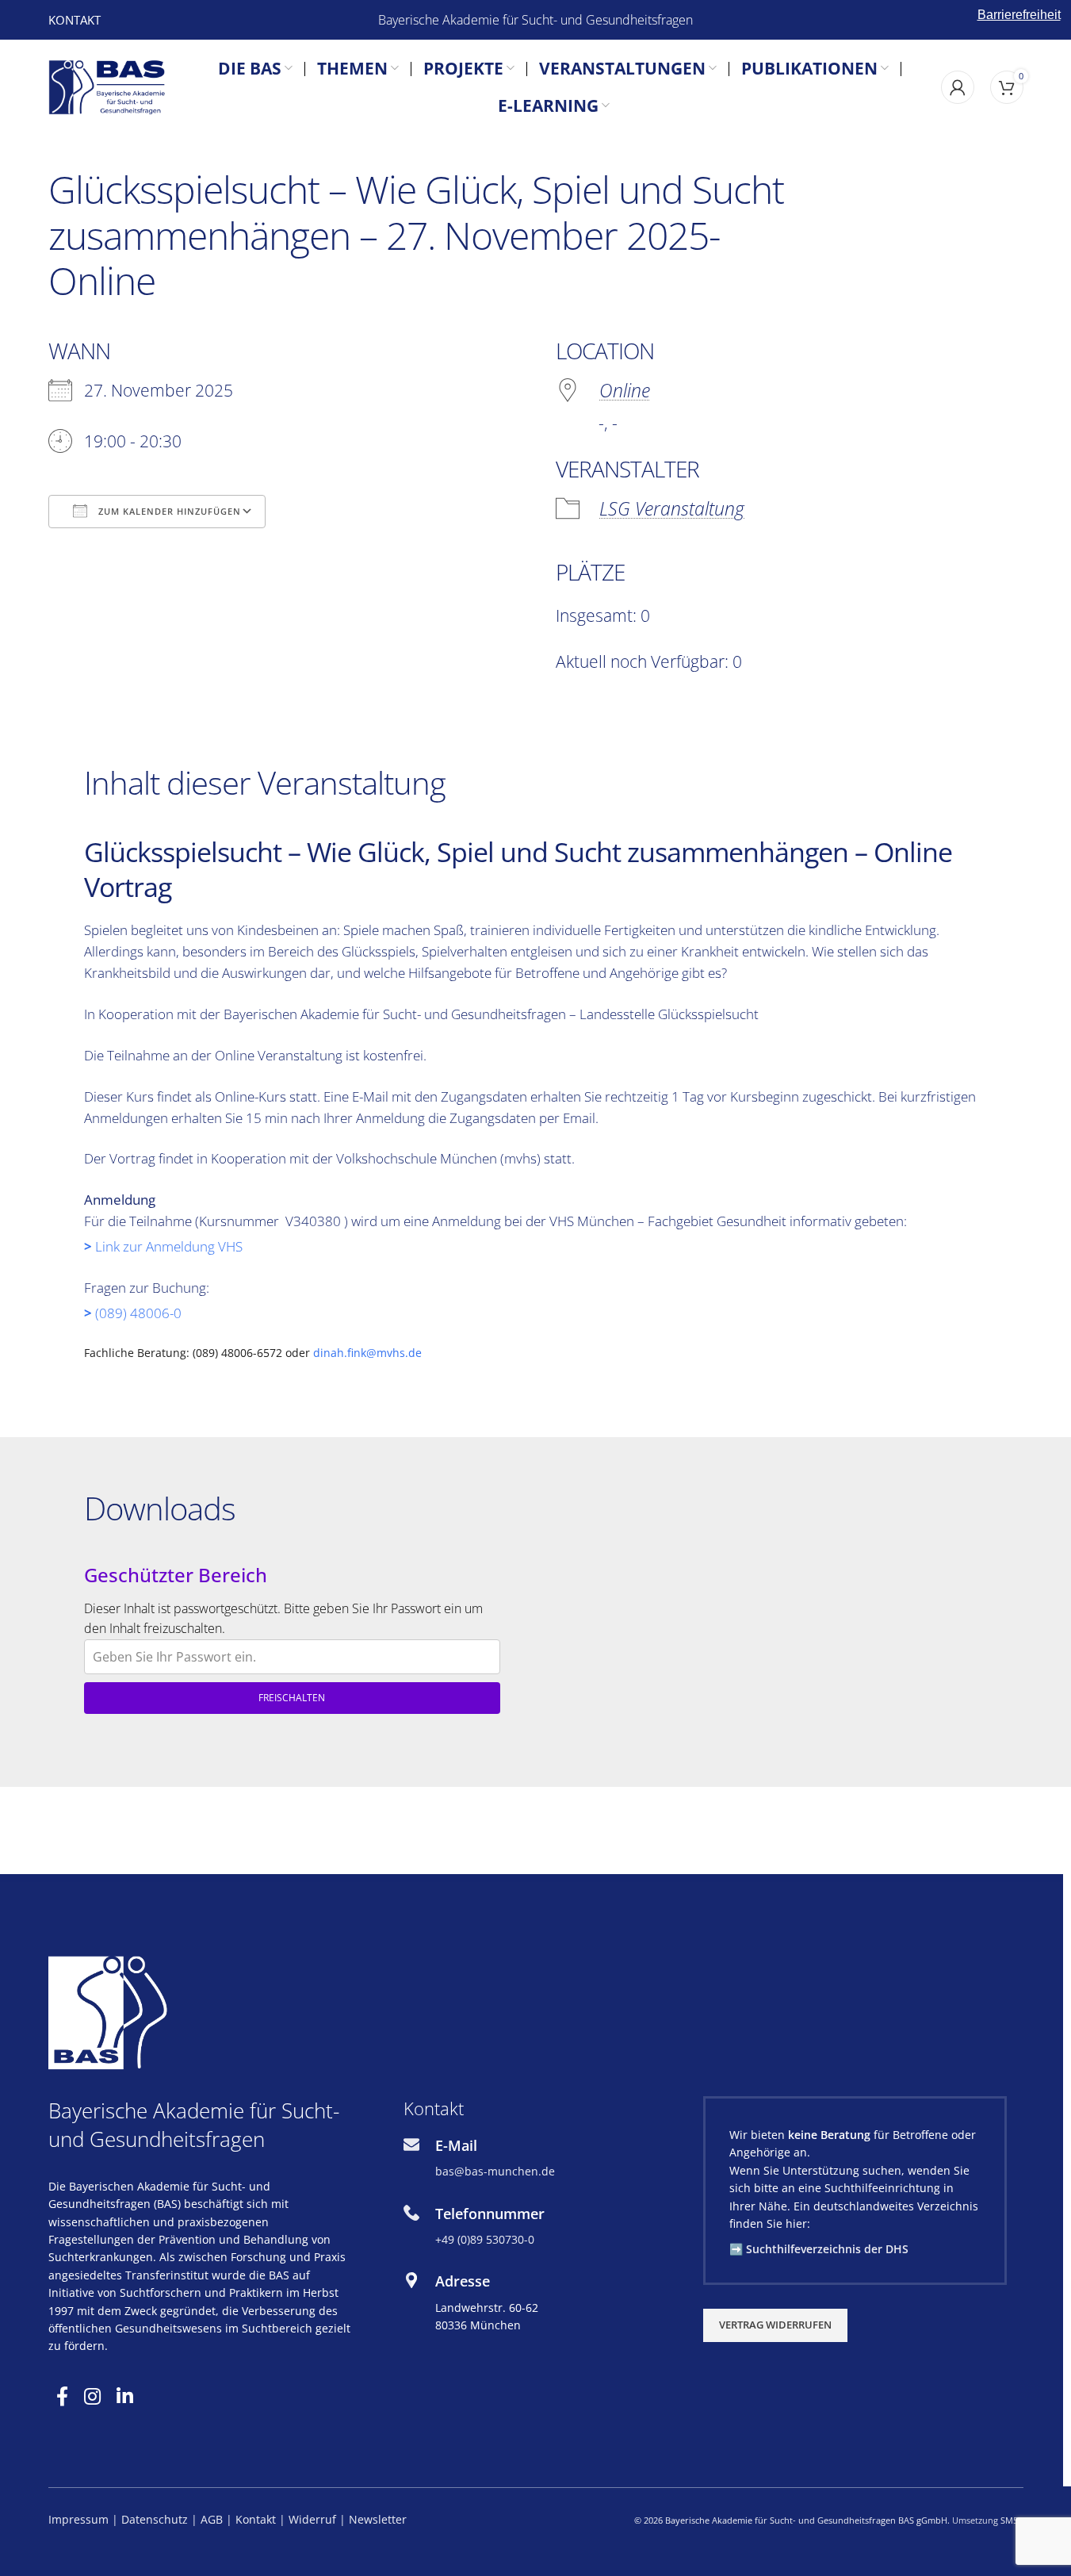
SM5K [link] (1012, 2520)
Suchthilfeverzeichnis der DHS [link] (827, 2249)
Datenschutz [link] (155, 2519)
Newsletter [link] (378, 2519)
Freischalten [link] (292, 1698)
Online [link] (625, 390)
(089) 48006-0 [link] (138, 1313)
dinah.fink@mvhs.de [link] (367, 1353)
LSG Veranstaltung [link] (672, 508)
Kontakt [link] (256, 2519)
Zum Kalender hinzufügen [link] (168, 511)
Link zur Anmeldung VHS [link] (170, 1246)
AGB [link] (212, 2519)
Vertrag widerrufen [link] (775, 2325)
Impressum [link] (78, 2519)
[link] (75, 20)
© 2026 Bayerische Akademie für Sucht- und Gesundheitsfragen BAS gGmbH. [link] (792, 2520)
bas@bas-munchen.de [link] (495, 2171)
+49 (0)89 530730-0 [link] (485, 2239)
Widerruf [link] (314, 2519)
